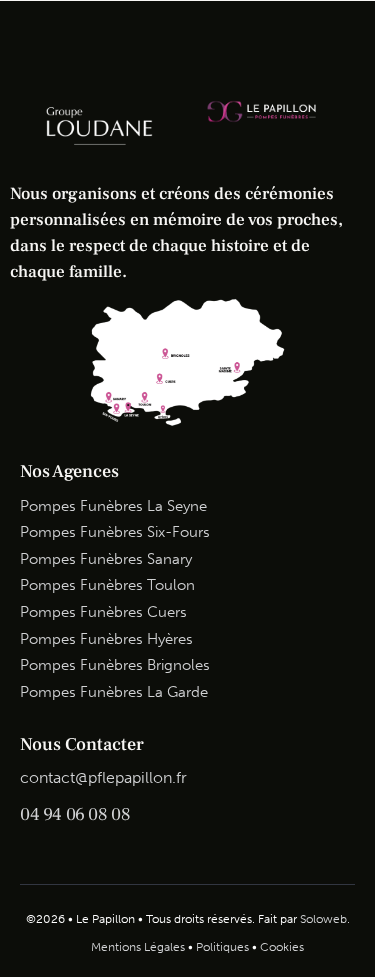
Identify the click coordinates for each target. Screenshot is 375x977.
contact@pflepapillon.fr (103, 777)
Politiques (222, 947)
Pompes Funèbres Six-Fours (115, 532)
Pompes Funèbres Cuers (103, 612)
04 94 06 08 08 (75, 814)
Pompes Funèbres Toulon (107, 585)
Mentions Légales (138, 947)
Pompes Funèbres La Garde (114, 692)
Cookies (282, 947)
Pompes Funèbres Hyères (106, 639)
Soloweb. (325, 919)
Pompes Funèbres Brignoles (115, 665)
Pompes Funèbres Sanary (106, 559)
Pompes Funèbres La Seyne (113, 506)
